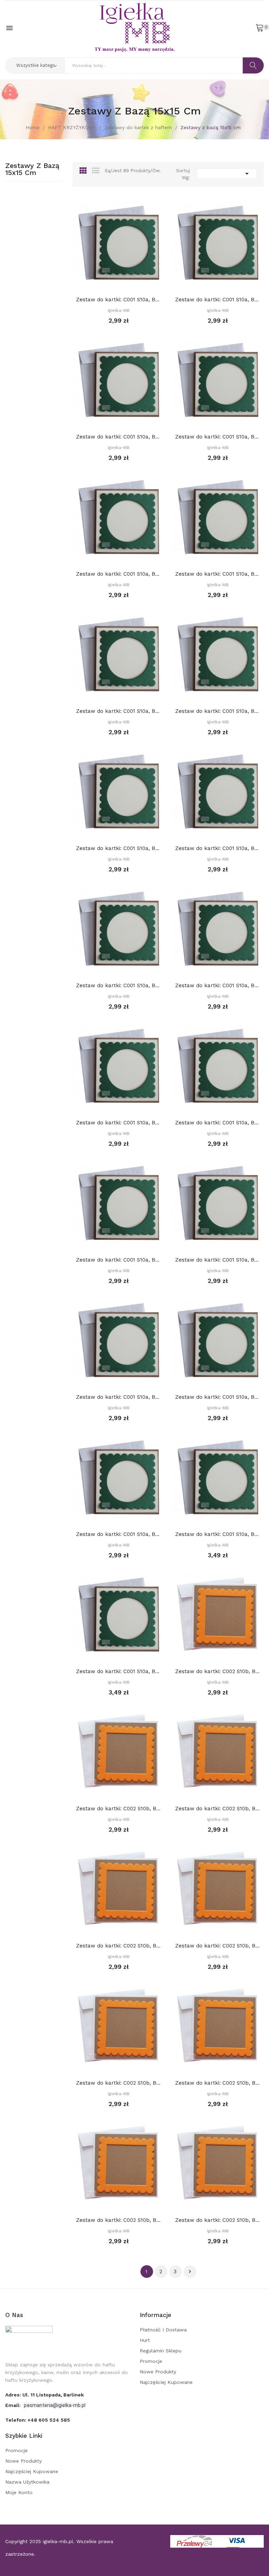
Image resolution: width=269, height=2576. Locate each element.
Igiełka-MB (119, 310)
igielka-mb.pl (58, 2541)
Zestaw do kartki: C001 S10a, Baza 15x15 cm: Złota (218, 1534)
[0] (260, 27)
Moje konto (19, 2492)
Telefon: (38, 2420)
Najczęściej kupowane (166, 2382)
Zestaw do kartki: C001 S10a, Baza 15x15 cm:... (218, 300)
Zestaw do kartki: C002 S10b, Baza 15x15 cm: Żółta (218, 1809)
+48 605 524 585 (49, 2420)
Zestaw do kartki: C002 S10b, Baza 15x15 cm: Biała (218, 1671)
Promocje (151, 2361)
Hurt (145, 2340)
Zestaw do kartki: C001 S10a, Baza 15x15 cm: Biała (119, 300)
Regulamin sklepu (161, 2351)
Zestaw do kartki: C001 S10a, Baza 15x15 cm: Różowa (119, 574)
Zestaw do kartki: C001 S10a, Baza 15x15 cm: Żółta (119, 437)
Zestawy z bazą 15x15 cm (32, 169)
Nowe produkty (158, 2372)
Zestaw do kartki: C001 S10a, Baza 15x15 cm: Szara (218, 1397)
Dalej (190, 2272)
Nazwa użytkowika (27, 2482)
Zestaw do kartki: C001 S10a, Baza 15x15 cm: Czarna (119, 1534)
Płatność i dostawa (163, 2330)
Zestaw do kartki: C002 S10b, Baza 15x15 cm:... (119, 1809)
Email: (14, 2405)
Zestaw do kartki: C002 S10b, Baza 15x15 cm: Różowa (218, 1946)
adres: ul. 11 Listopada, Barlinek (44, 2395)
